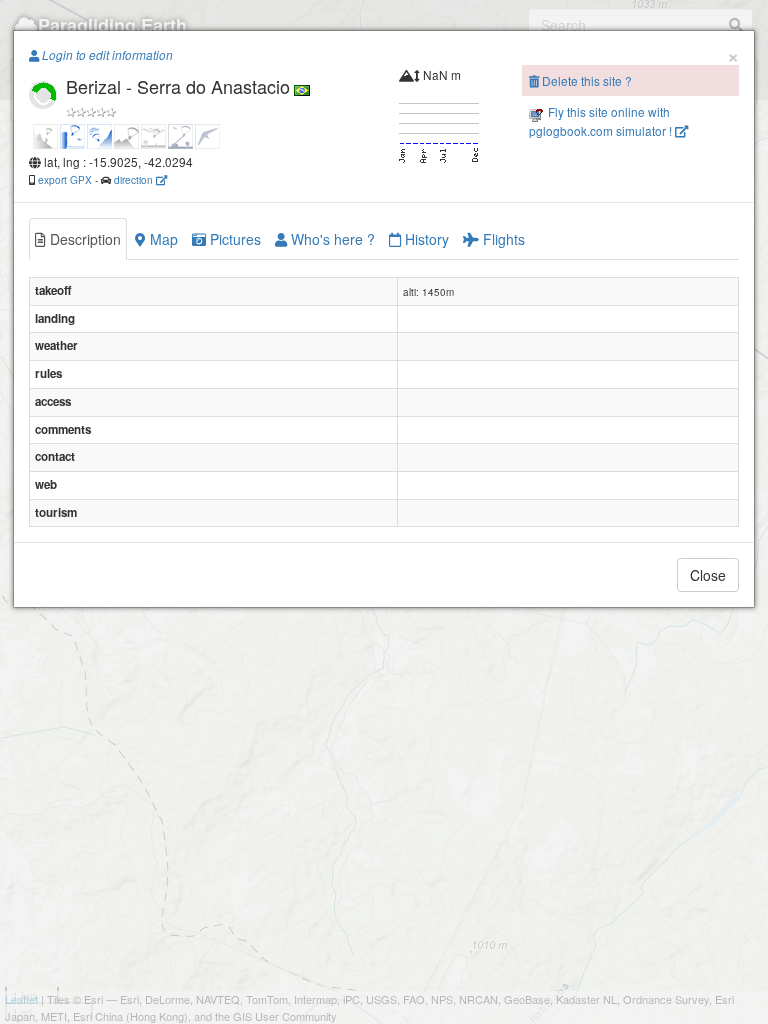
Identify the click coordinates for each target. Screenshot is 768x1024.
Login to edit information (106, 55)
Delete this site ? (585, 80)
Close (708, 575)
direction (135, 179)
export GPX (65, 179)
